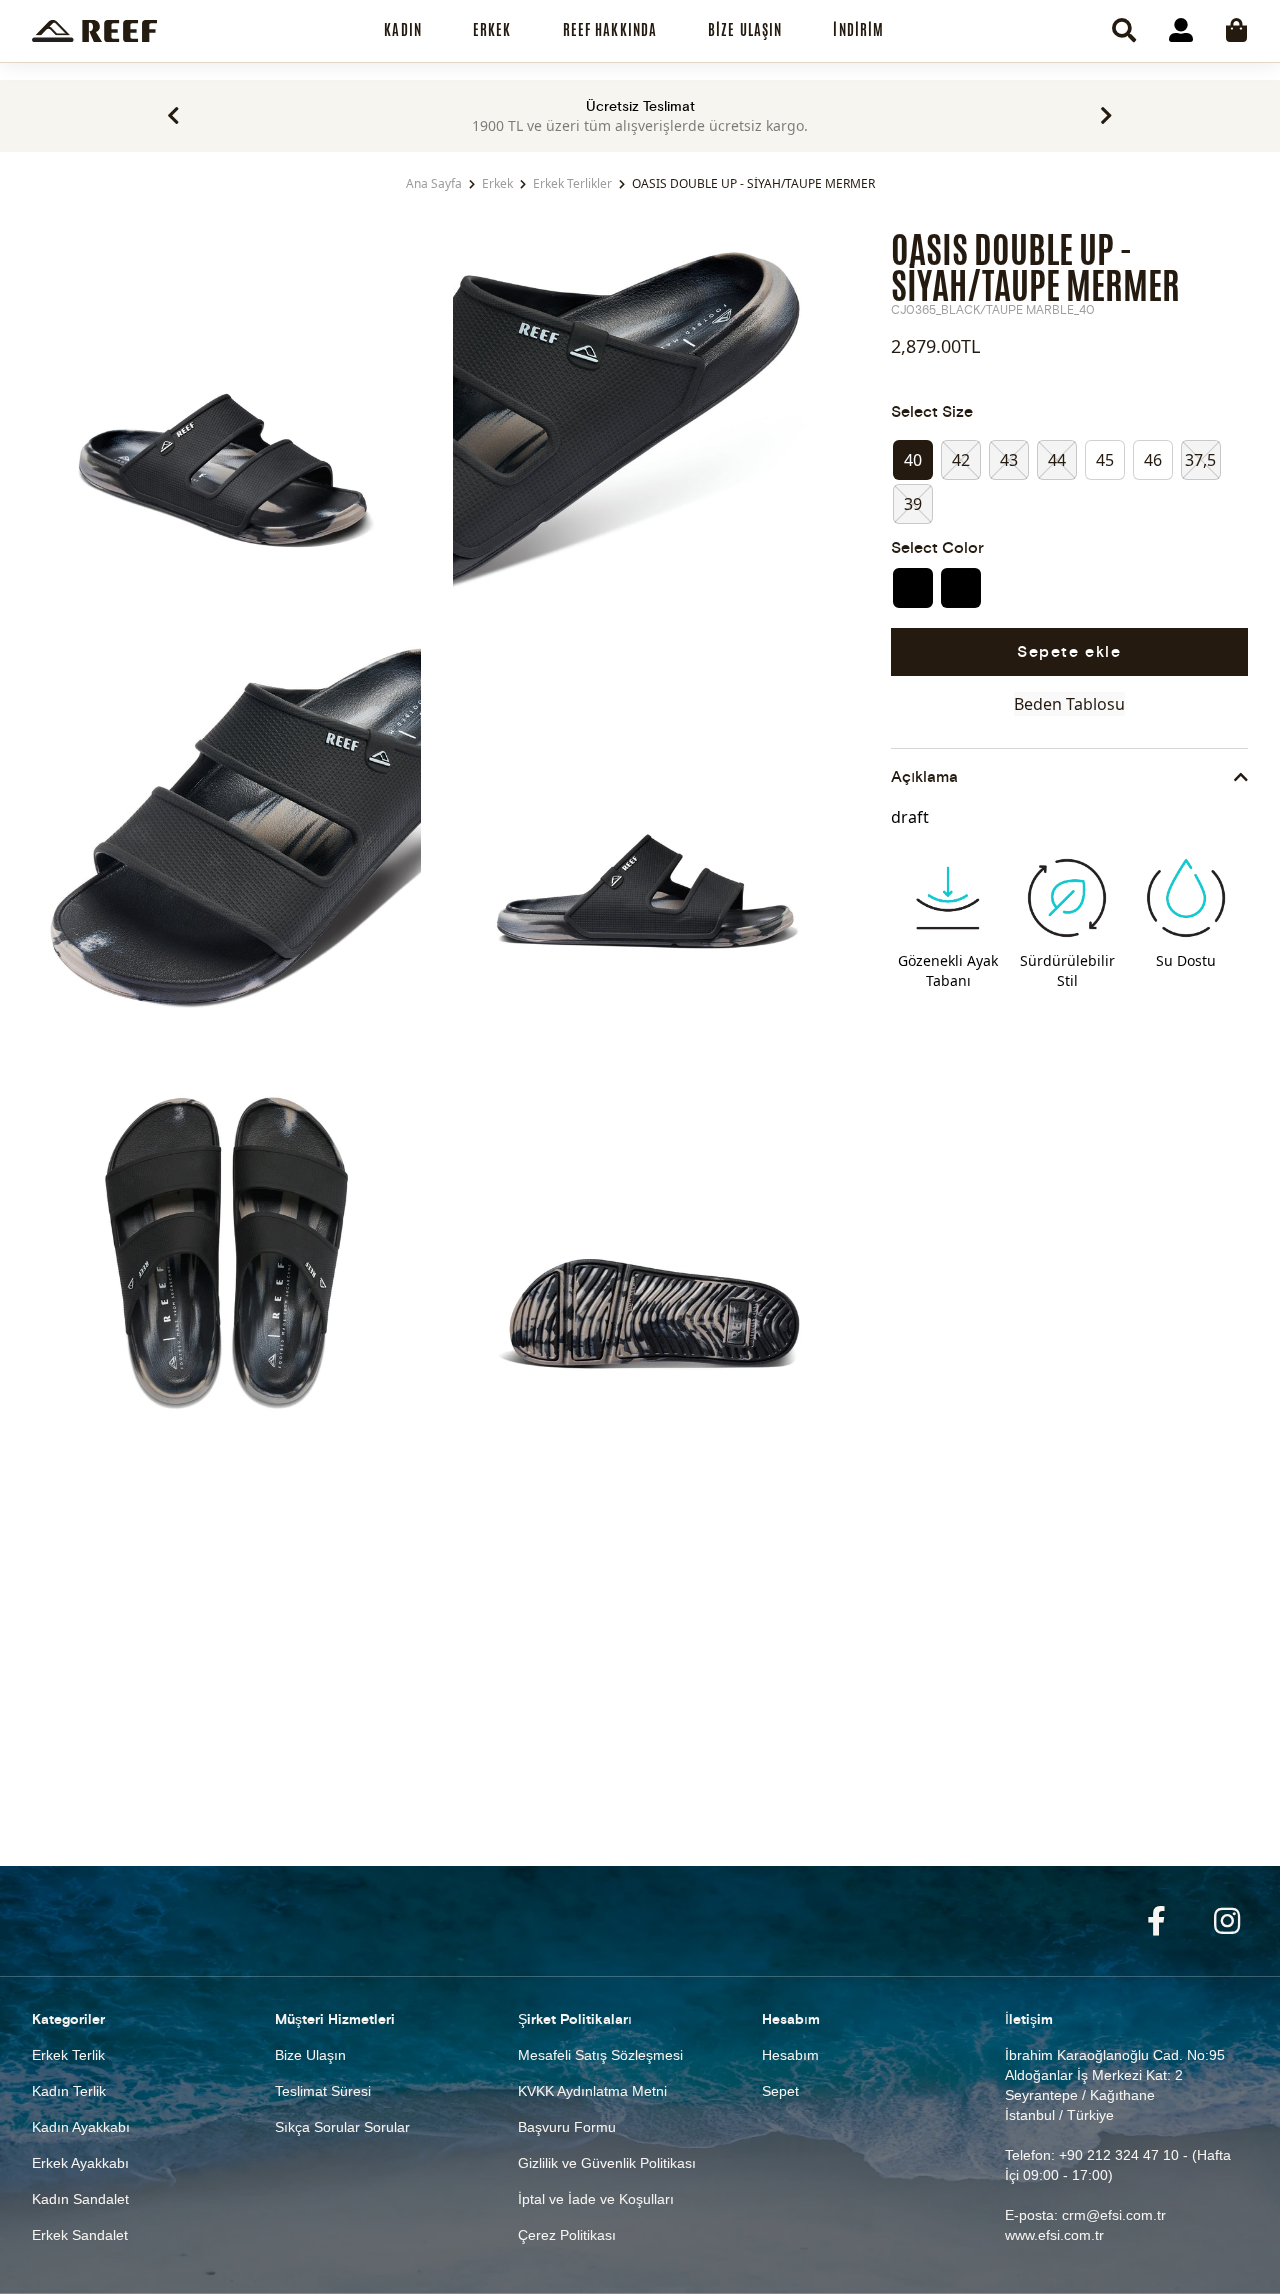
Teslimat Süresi (323, 2091)
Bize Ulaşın (310, 2055)
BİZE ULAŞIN (745, 30)
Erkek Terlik (68, 2055)
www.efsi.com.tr (1054, 2235)
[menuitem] (403, 31)
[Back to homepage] (94, 30)
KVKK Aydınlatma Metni (592, 2091)
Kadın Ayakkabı (81, 2127)
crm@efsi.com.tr (1114, 2215)
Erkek (497, 183)
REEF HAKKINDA (610, 30)
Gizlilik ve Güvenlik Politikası (607, 2163)
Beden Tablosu (1069, 704)
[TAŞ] (961, 588)
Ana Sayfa (434, 183)
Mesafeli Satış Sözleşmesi (600, 2055)
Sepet (780, 2091)
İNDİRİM (858, 30)
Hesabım (790, 2055)
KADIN (403, 30)
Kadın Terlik (69, 2091)
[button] (173, 116)
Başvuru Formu (567, 2127)
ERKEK (492, 30)
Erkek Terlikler (572, 183)
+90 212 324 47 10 (1119, 2155)
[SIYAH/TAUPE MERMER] (913, 588)
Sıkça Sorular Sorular (342, 2127)
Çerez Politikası (567, 2235)
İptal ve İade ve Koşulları (596, 2199)
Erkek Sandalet (80, 2235)
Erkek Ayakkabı (80, 2163)
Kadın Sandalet (80, 2199)
